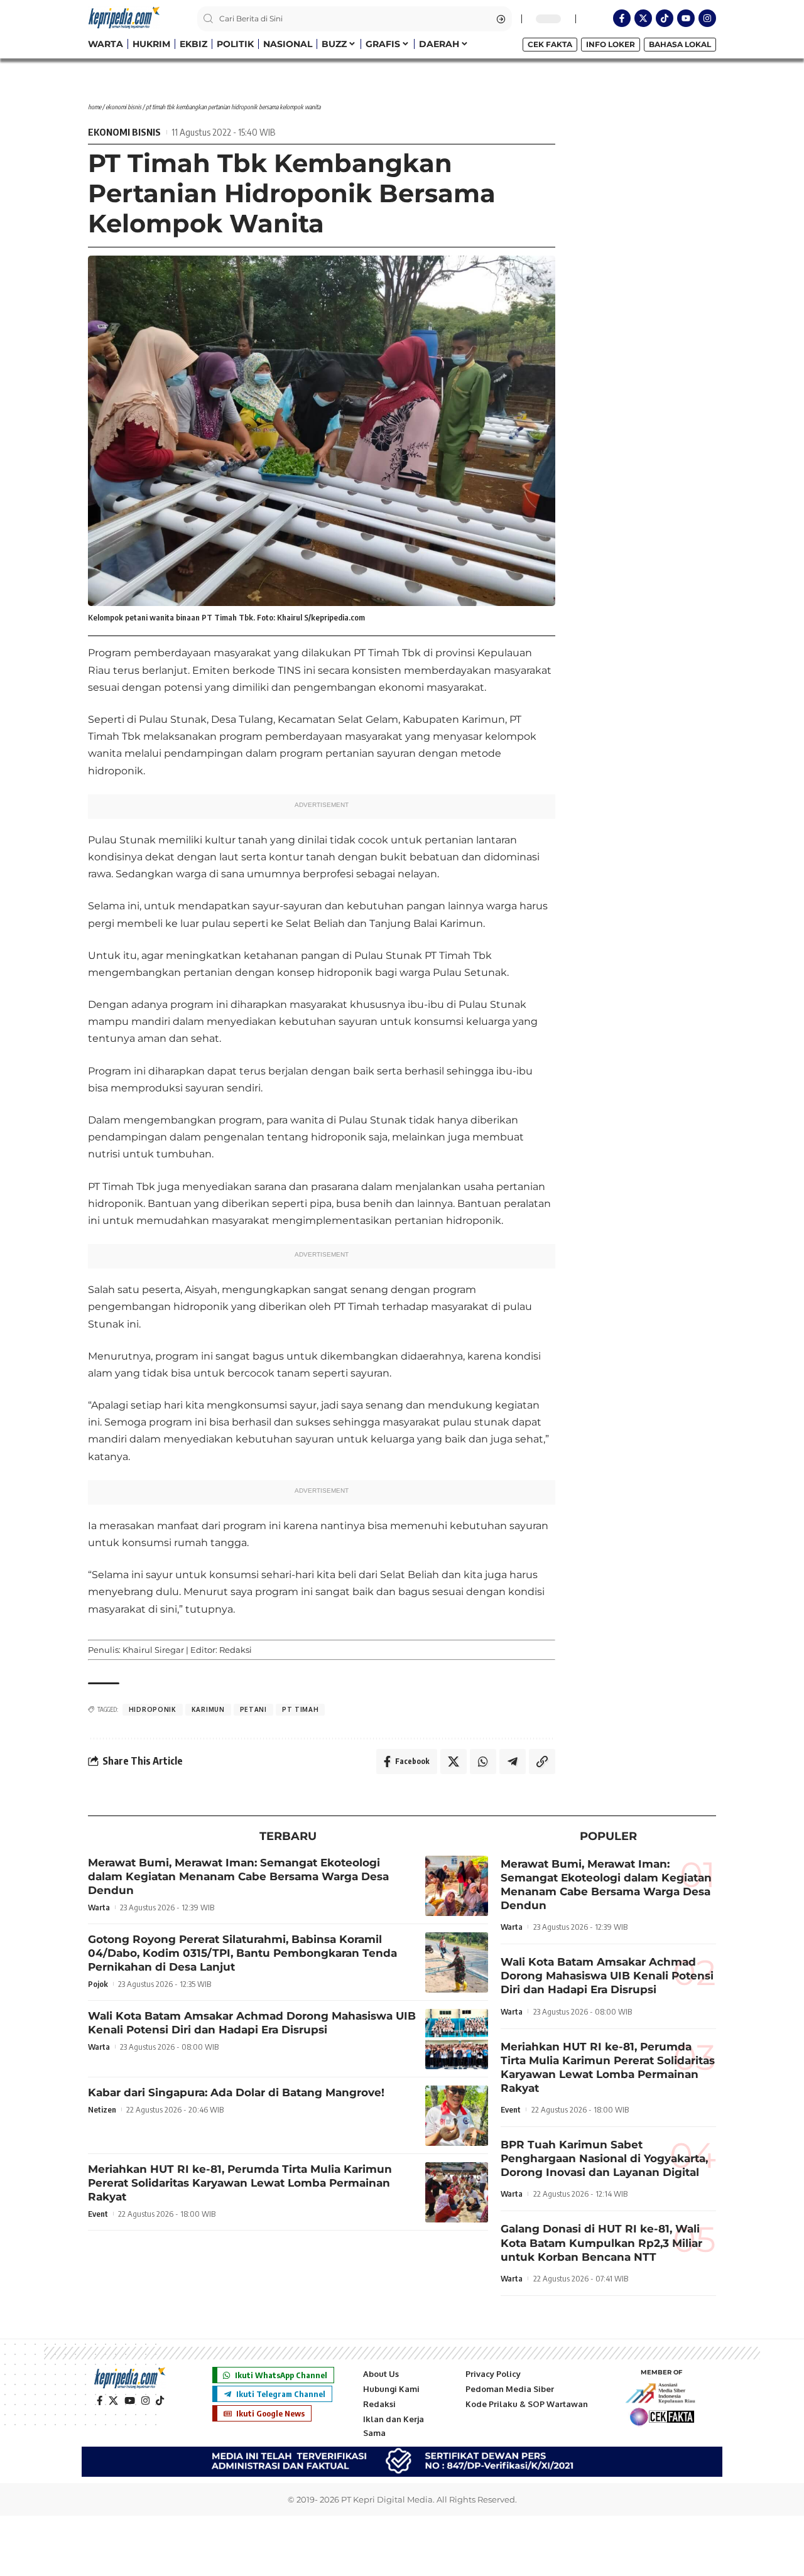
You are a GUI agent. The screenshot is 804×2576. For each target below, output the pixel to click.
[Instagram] (707, 18)
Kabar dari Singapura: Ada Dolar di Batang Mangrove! (236, 2092)
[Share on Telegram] (513, 1762)
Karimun (208, 1709)
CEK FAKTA (550, 44)
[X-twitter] (643, 18)
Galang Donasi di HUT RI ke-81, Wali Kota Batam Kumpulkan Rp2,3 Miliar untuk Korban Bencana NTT (601, 2243)
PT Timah (301, 1709)
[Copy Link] (542, 1762)
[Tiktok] (665, 18)
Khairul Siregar (153, 1650)
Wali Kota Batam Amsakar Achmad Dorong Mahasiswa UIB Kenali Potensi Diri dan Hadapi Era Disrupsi (607, 1976)
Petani (253, 1709)
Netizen (102, 2109)
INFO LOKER (611, 44)
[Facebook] (100, 2401)
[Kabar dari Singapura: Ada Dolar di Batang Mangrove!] (457, 2116)
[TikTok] (160, 2401)
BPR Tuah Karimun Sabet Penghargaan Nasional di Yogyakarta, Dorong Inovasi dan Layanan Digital (604, 2158)
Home (95, 107)
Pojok (98, 1984)
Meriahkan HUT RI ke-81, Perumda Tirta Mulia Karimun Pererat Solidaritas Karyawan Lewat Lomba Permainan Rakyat (240, 2183)
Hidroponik (153, 1709)
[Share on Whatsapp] (483, 1762)
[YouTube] (130, 2401)
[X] (113, 2401)
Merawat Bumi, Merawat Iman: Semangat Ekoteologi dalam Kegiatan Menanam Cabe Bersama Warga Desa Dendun (238, 1876)
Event (98, 2214)
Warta (99, 1907)
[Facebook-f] (622, 18)
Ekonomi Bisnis (123, 107)
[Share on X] (454, 1762)
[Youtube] (686, 18)
